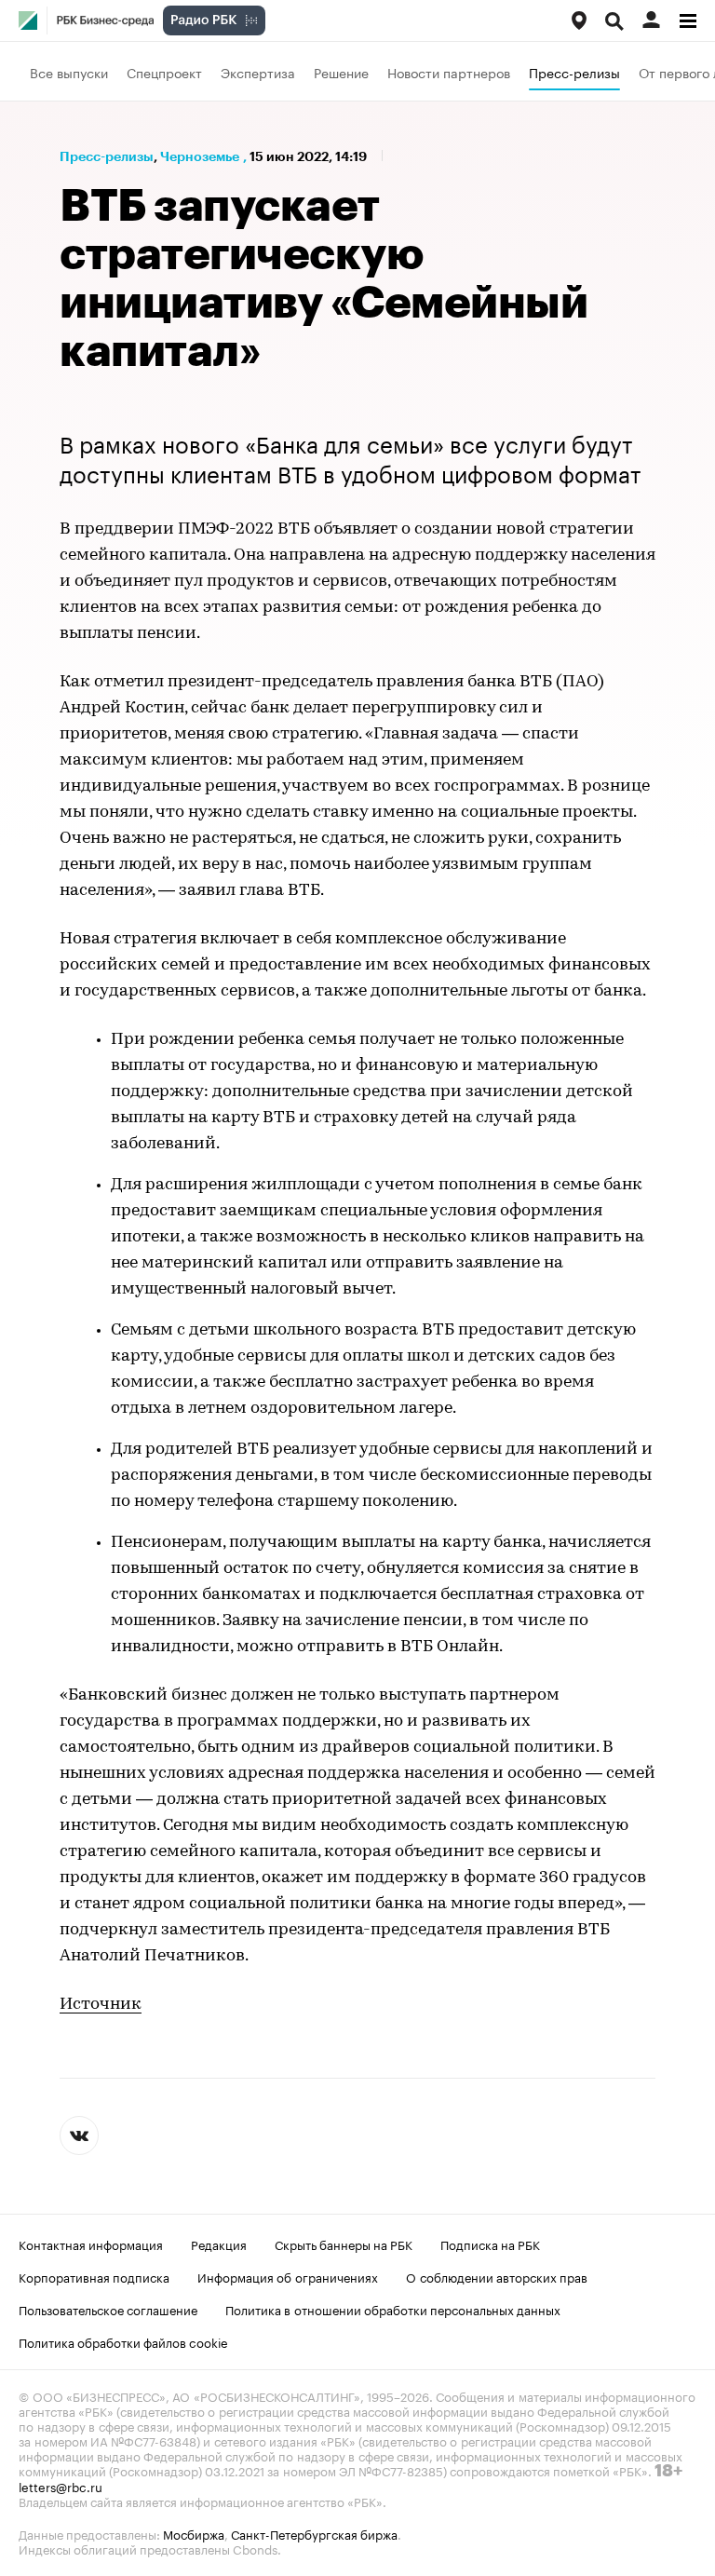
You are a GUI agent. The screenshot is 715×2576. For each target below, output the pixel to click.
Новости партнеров (449, 72)
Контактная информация (91, 2244)
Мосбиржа (194, 2533)
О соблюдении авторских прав (497, 2276)
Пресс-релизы (574, 72)
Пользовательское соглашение (108, 2309)
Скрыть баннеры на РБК (344, 2244)
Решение (341, 72)
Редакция (219, 2244)
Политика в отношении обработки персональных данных (393, 2309)
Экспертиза (258, 72)
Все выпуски (69, 72)
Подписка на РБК (490, 2244)
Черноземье (200, 156)
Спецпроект (164, 72)
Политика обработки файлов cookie (123, 2341)
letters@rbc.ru (61, 2486)
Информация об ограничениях (288, 2276)
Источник (101, 2005)
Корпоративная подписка (94, 2276)
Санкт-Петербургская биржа (314, 2533)
